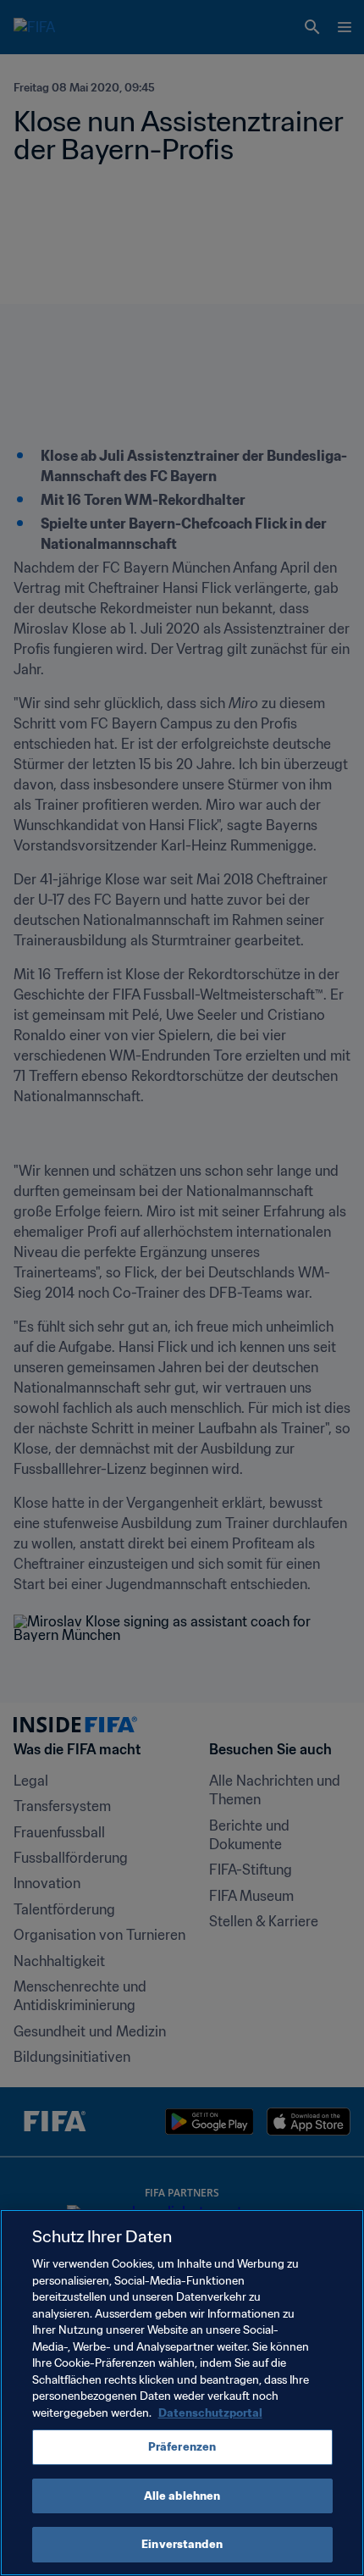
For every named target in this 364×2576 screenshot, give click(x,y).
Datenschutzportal (210, 2413)
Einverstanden (182, 2544)
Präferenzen (182, 2447)
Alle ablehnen (182, 2496)
